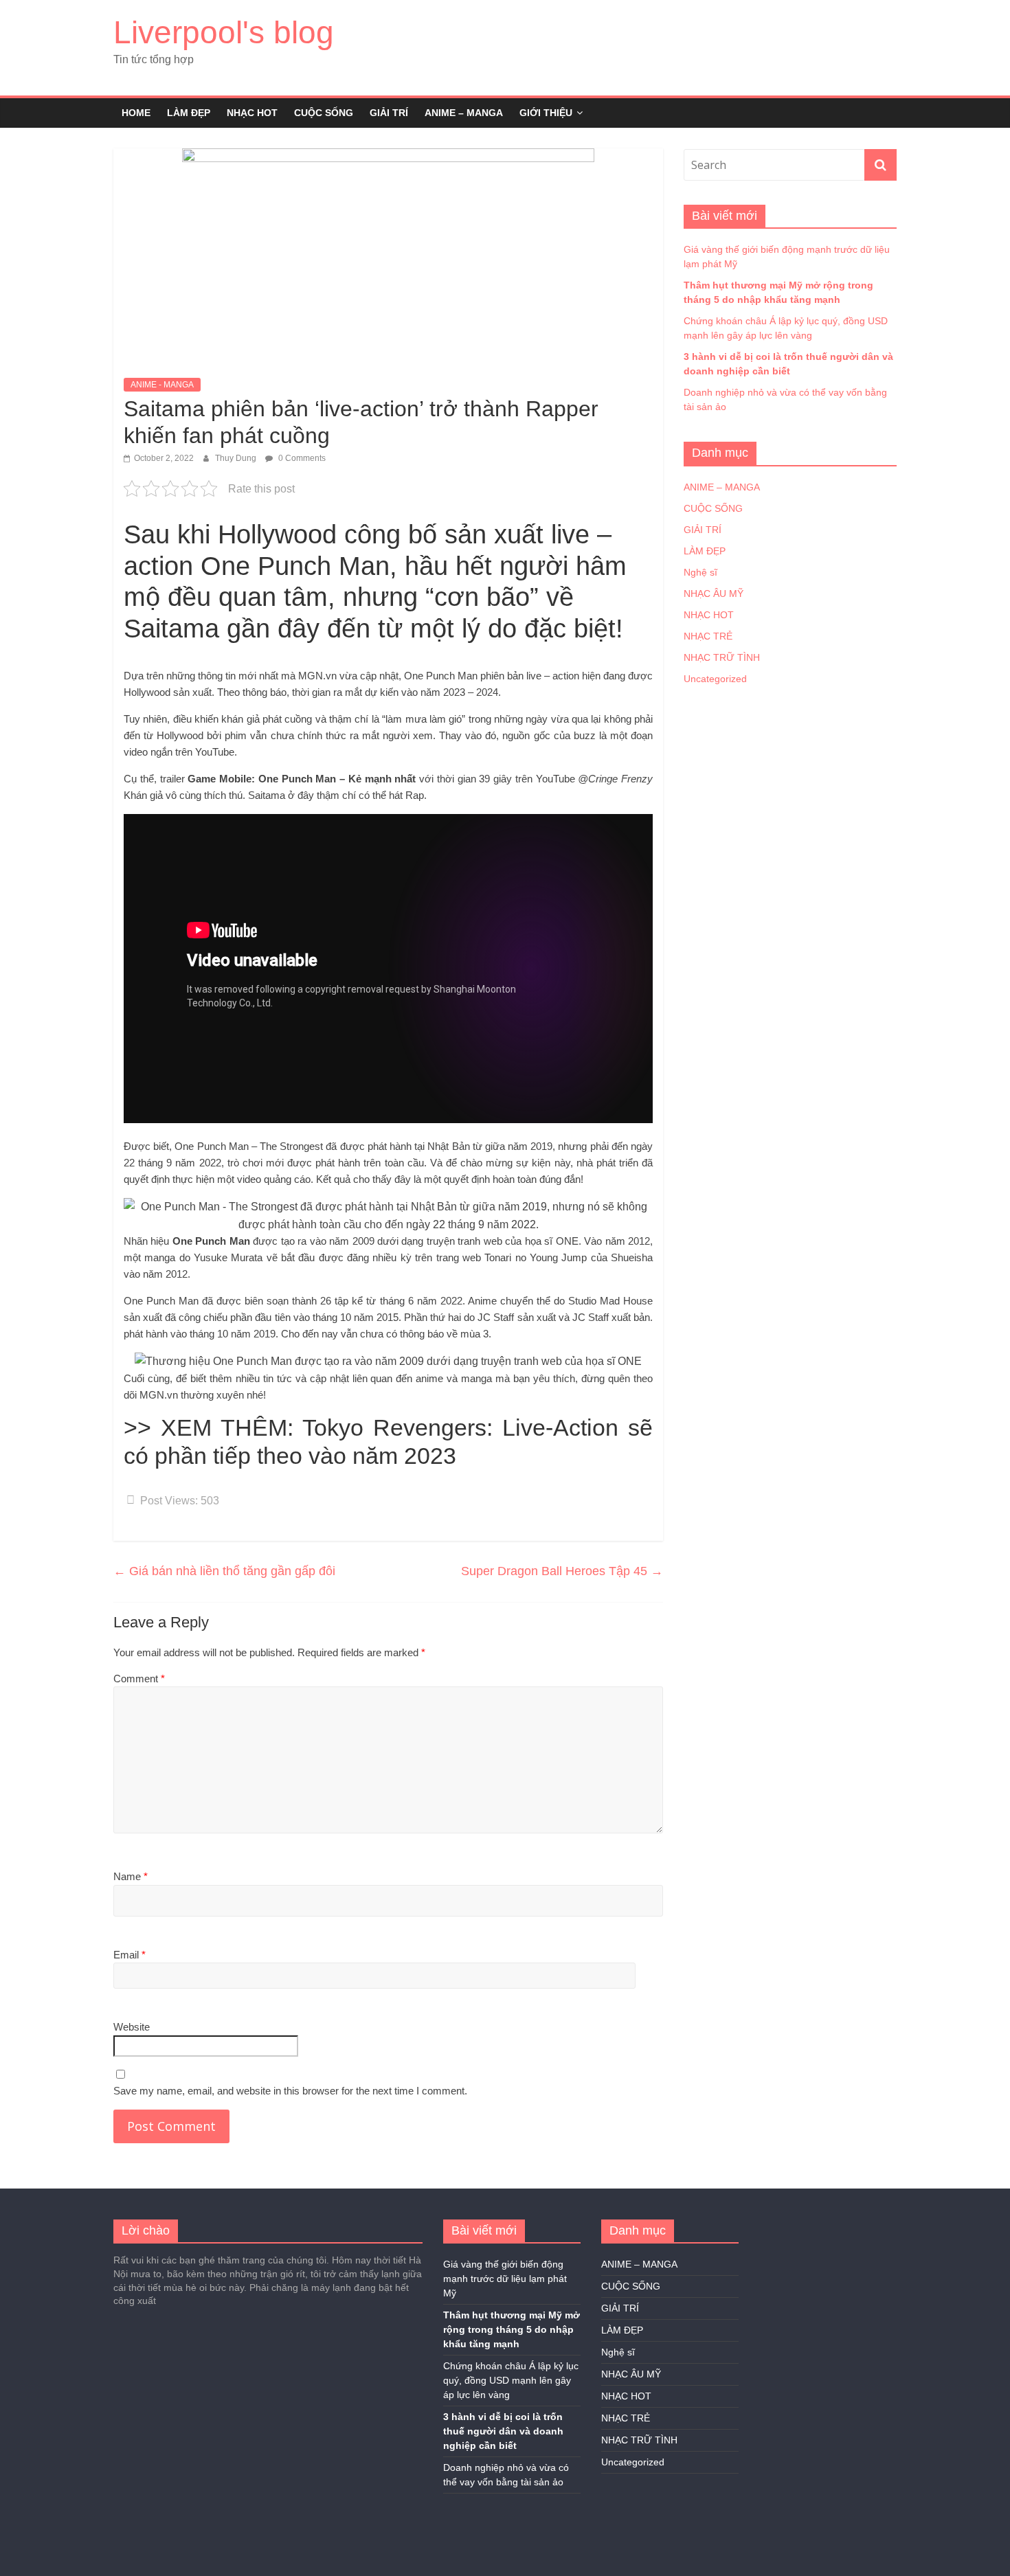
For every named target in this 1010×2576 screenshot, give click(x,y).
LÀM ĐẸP (189, 113)
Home (136, 113)
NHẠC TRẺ (708, 636)
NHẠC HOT (252, 113)
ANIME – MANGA (464, 113)
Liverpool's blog (224, 32)
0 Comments (301, 458)
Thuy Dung (237, 458)
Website (132, 2027)
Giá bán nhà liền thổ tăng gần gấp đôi (224, 1571)
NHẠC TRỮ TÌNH (722, 657)
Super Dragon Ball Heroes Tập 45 (562, 1571)
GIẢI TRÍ (389, 113)
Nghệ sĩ (700, 572)
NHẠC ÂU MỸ (714, 594)
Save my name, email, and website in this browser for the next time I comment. (290, 2091)
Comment (139, 1679)
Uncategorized (715, 679)
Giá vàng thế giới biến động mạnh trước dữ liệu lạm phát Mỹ (505, 2279)
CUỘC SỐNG (324, 113)
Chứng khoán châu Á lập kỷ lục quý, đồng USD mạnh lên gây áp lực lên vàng (511, 2380)
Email (130, 1955)
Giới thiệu (546, 113)
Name (131, 1876)
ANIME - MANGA (162, 385)
